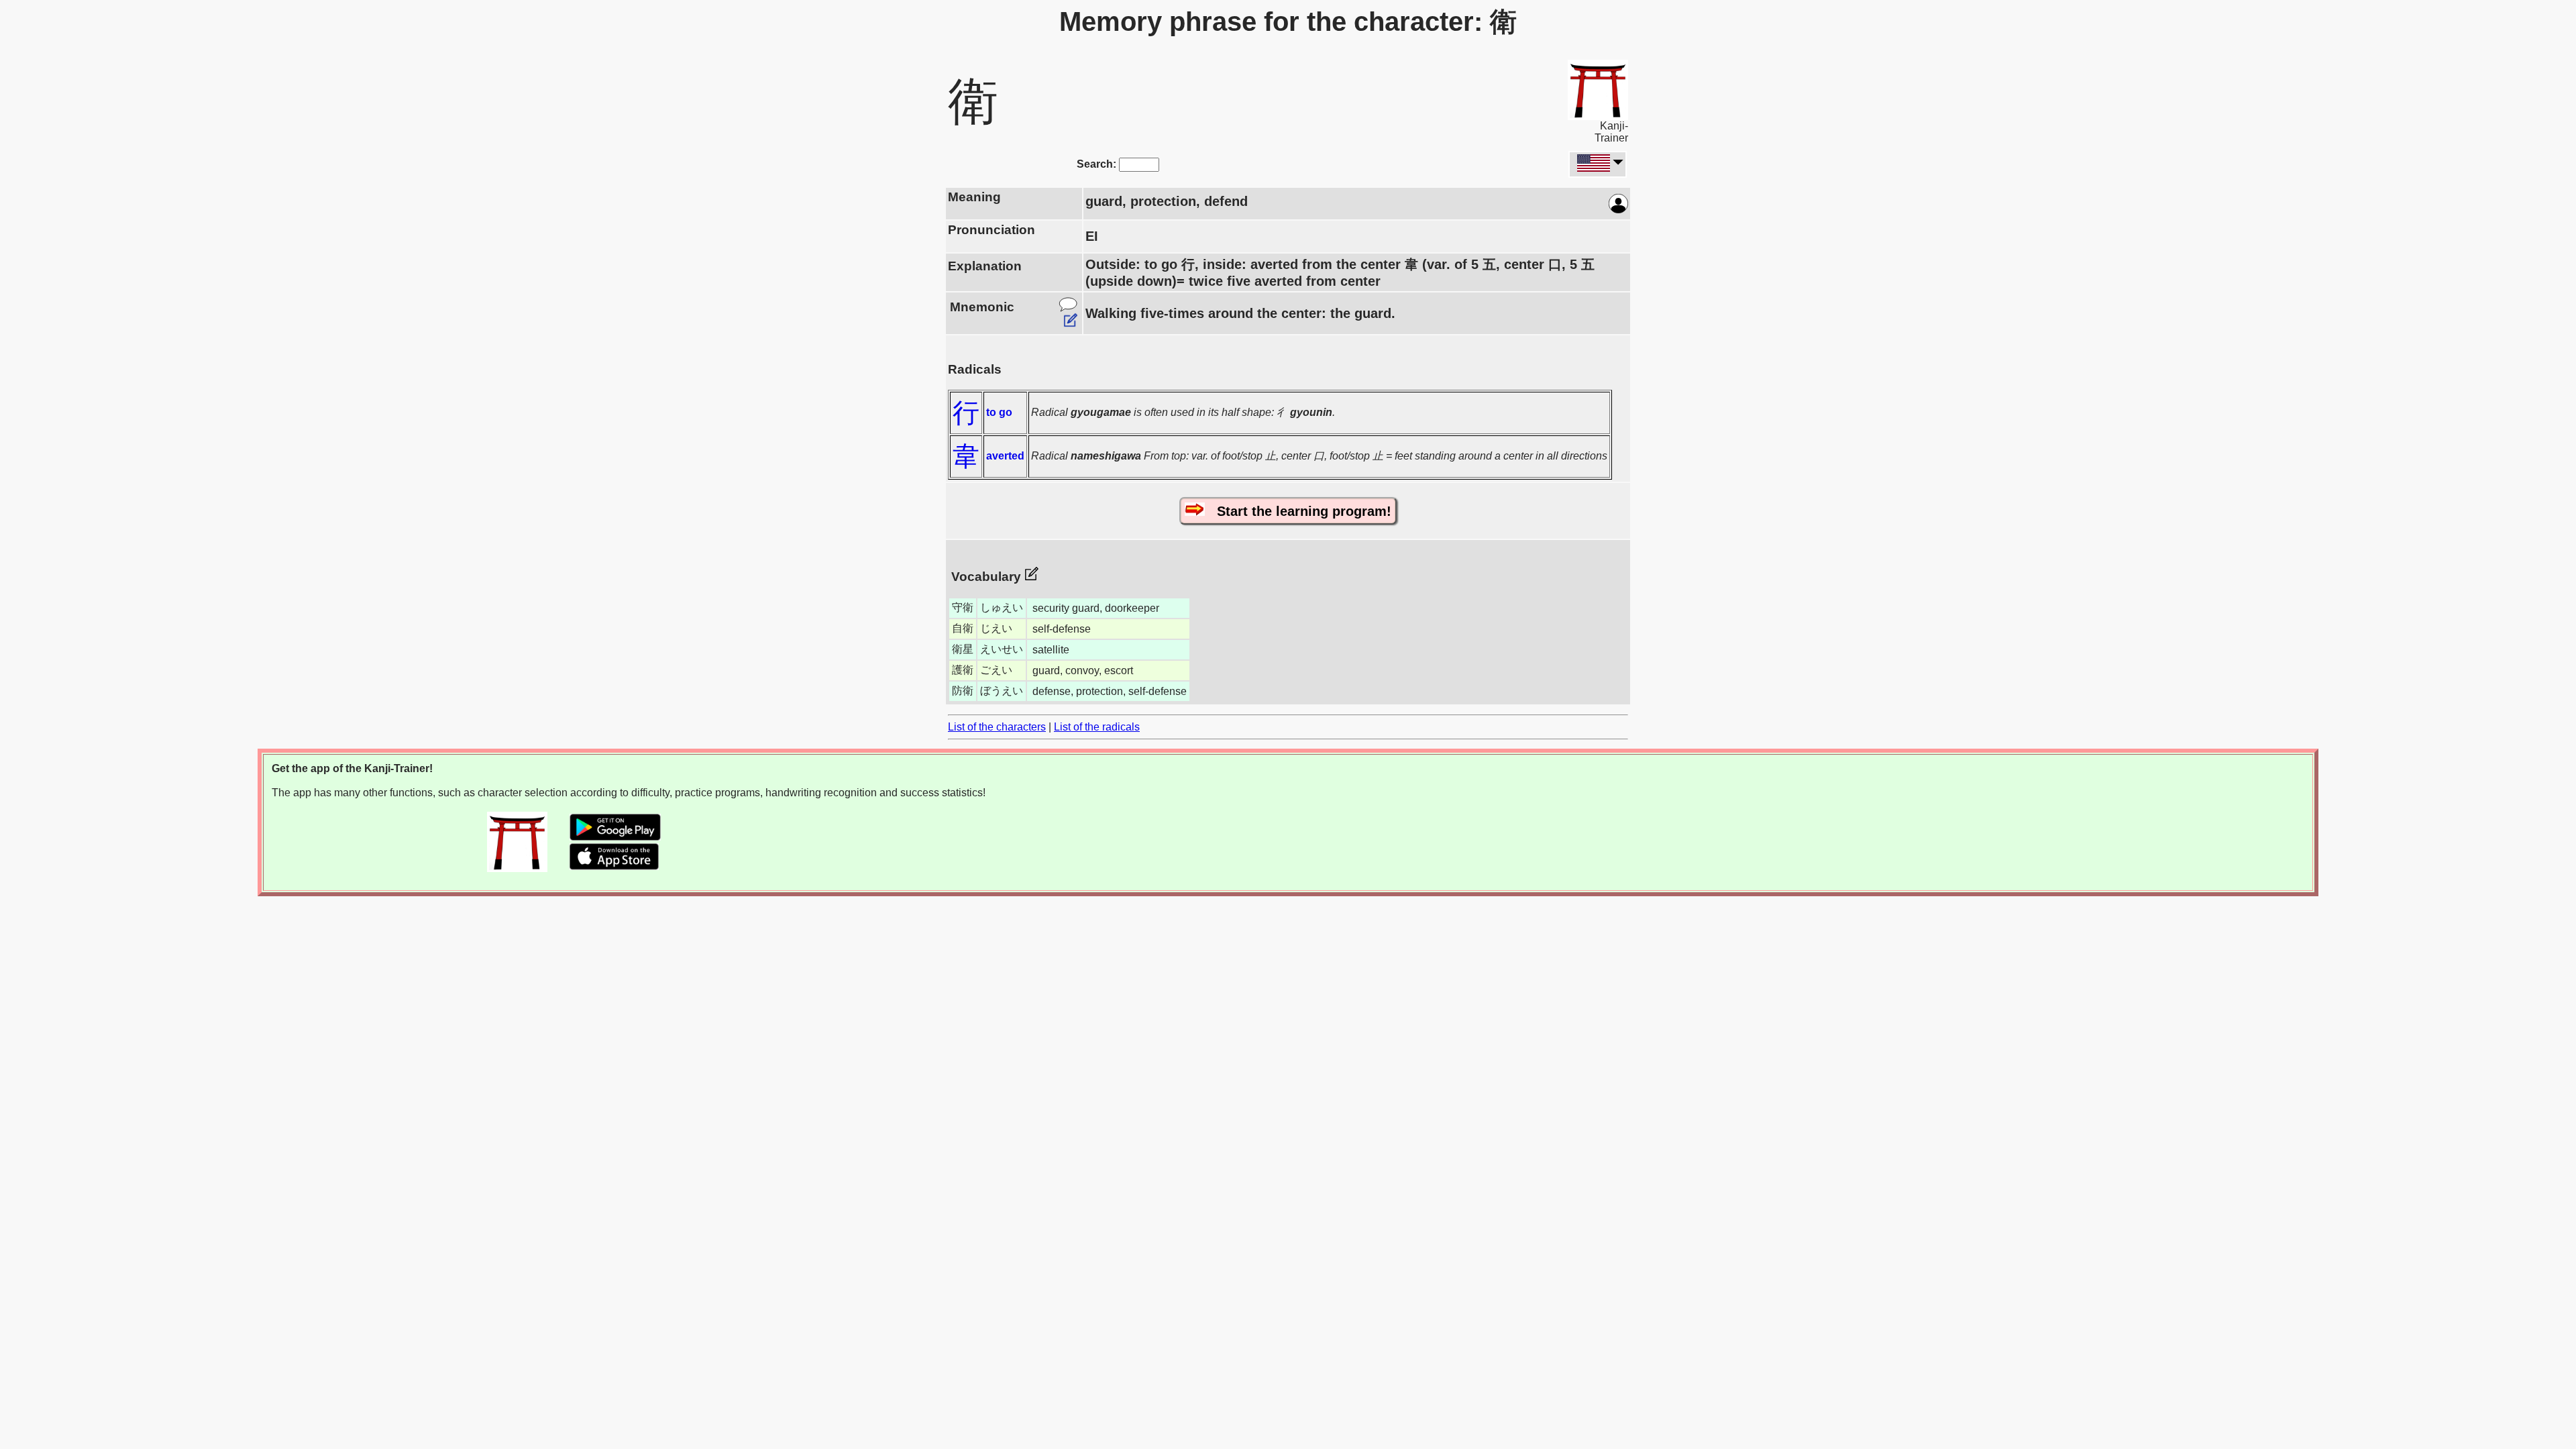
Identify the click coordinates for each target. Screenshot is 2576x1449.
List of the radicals (1097, 727)
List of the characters (997, 727)
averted (1005, 456)
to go (999, 412)
